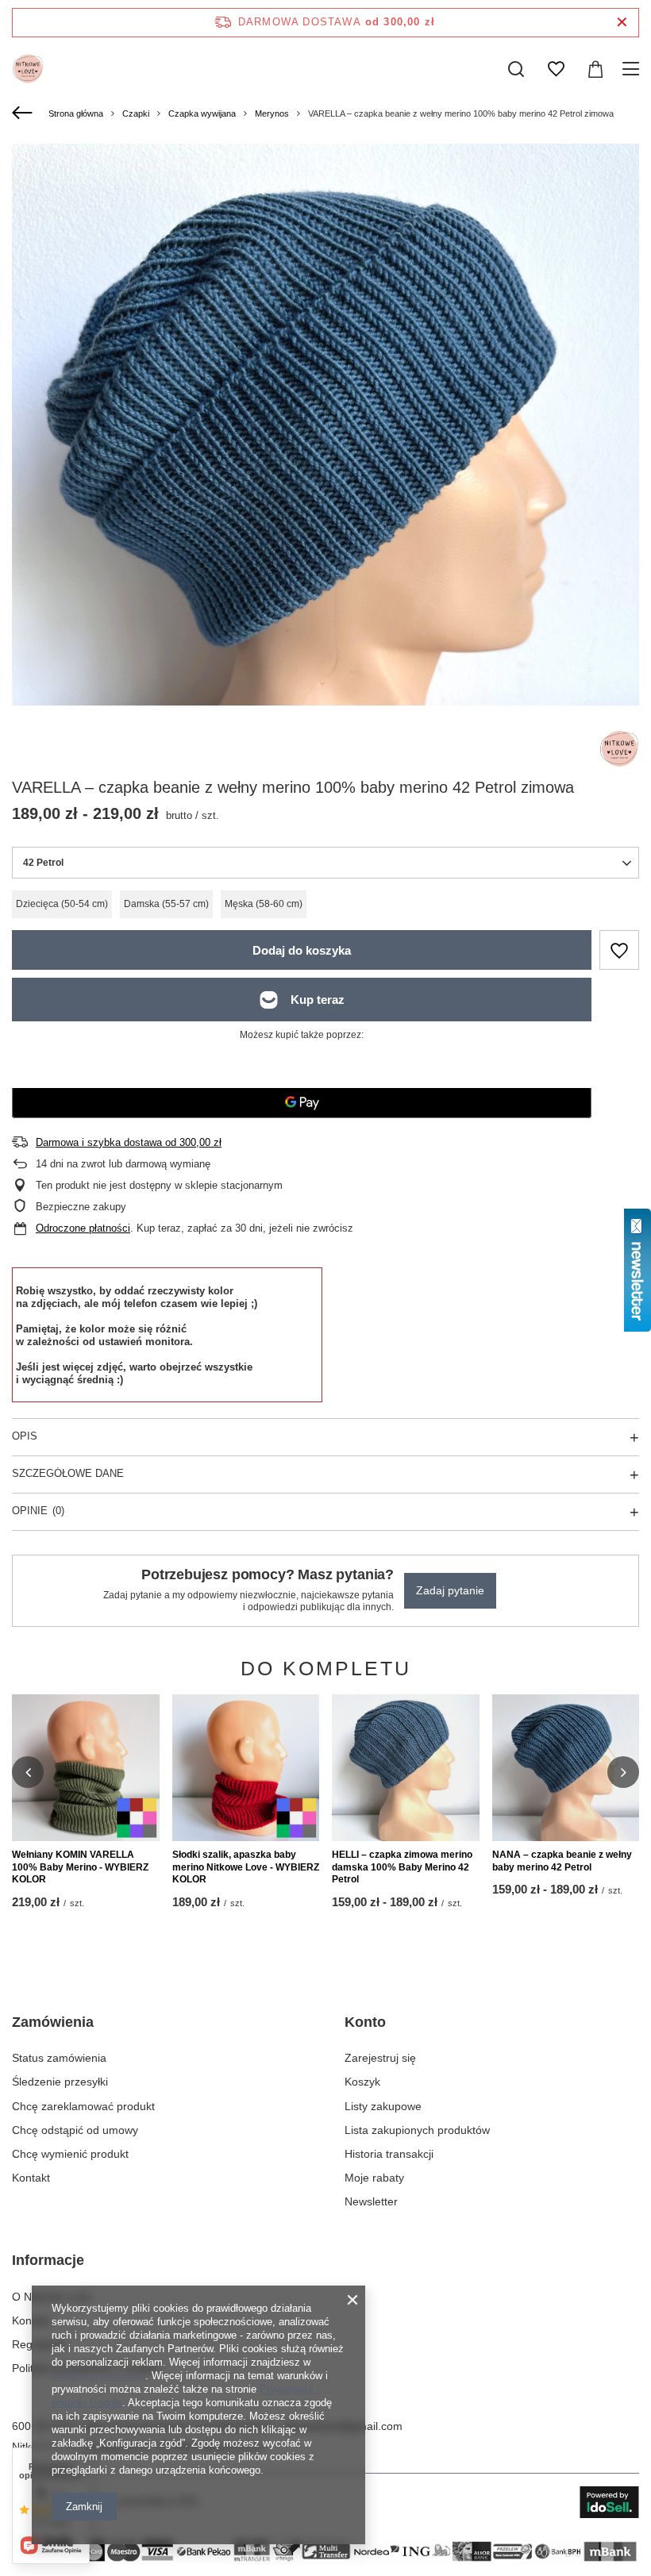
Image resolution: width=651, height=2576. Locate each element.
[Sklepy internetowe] (609, 2502)
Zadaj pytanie (450, 1590)
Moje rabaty (374, 2178)
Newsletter (371, 2201)
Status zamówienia (59, 2058)
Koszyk (362, 2082)
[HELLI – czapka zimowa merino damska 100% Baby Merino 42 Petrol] (406, 1768)
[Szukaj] (516, 69)
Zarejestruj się (380, 2058)
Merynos (272, 113)
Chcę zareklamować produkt (83, 2106)
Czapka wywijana (202, 113)
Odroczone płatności (83, 1228)
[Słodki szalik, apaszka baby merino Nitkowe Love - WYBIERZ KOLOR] (246, 1768)
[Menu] (633, 69)
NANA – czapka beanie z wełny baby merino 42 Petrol (562, 1861)
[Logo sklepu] (28, 69)
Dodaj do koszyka (302, 950)
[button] (28, 1772)
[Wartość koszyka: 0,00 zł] (595, 69)
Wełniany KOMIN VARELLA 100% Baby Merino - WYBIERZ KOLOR (80, 1867)
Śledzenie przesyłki (60, 2082)
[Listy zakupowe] (556, 69)
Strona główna (76, 113)
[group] (325, 561)
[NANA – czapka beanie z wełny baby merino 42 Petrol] (566, 1768)
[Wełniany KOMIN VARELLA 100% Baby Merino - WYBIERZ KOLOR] (86, 1768)
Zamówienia (53, 2022)
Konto (365, 2022)
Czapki (136, 113)
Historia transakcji (389, 2154)
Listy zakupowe (383, 2106)
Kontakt (31, 2178)
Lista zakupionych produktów (417, 2130)
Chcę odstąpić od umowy (75, 2130)
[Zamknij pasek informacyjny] (622, 23)
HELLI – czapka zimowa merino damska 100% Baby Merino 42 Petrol (402, 1867)
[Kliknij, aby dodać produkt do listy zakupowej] (619, 950)
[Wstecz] (24, 113)
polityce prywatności (98, 2376)
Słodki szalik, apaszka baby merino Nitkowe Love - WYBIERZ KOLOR (246, 1867)
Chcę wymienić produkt (70, 2154)
